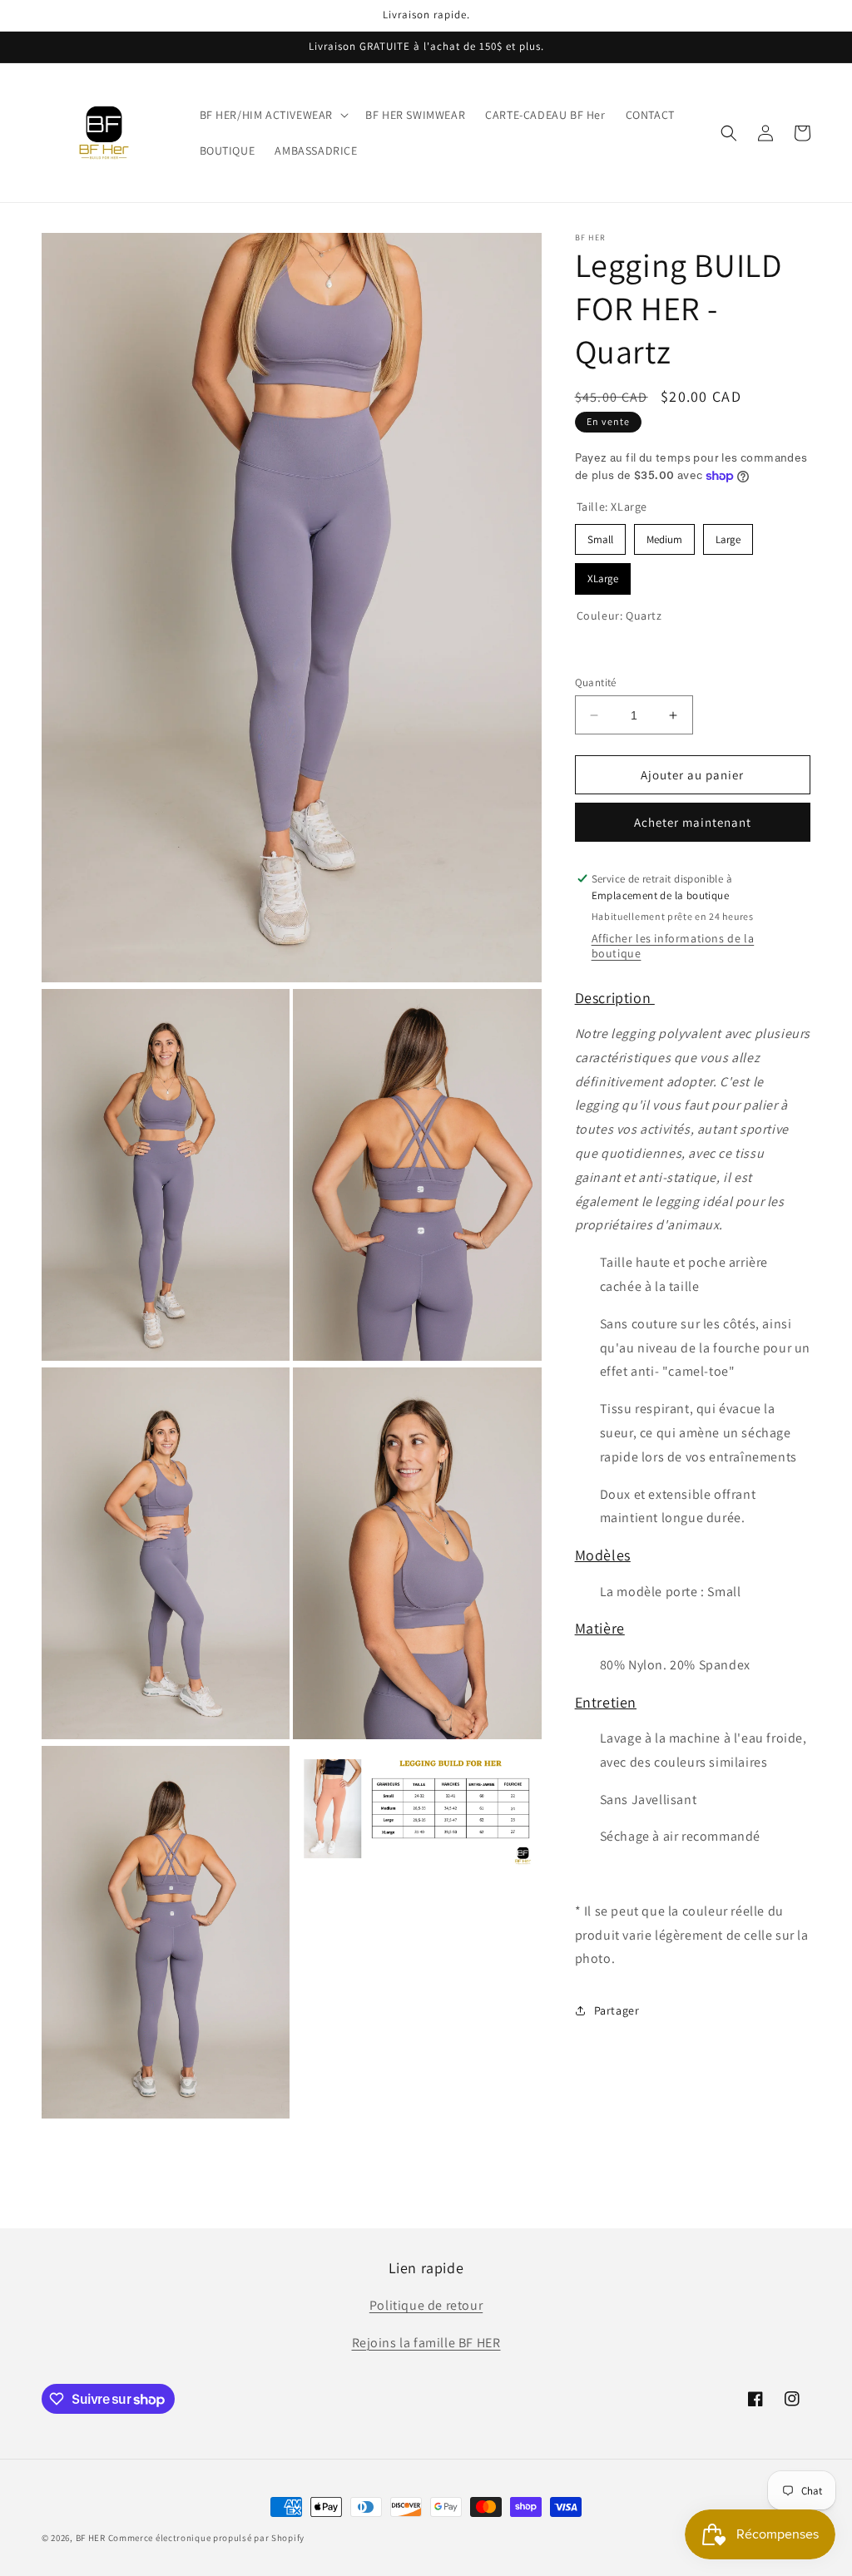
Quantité (596, 682)
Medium (664, 535)
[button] (273, 115)
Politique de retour (426, 2305)
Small (600, 535)
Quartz (589, 648)
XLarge (602, 574)
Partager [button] (617, 2010)
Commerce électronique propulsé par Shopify (206, 2538)
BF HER (91, 2538)
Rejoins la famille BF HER (426, 2343)
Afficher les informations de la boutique (673, 946)
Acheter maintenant (693, 822)
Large (728, 535)
